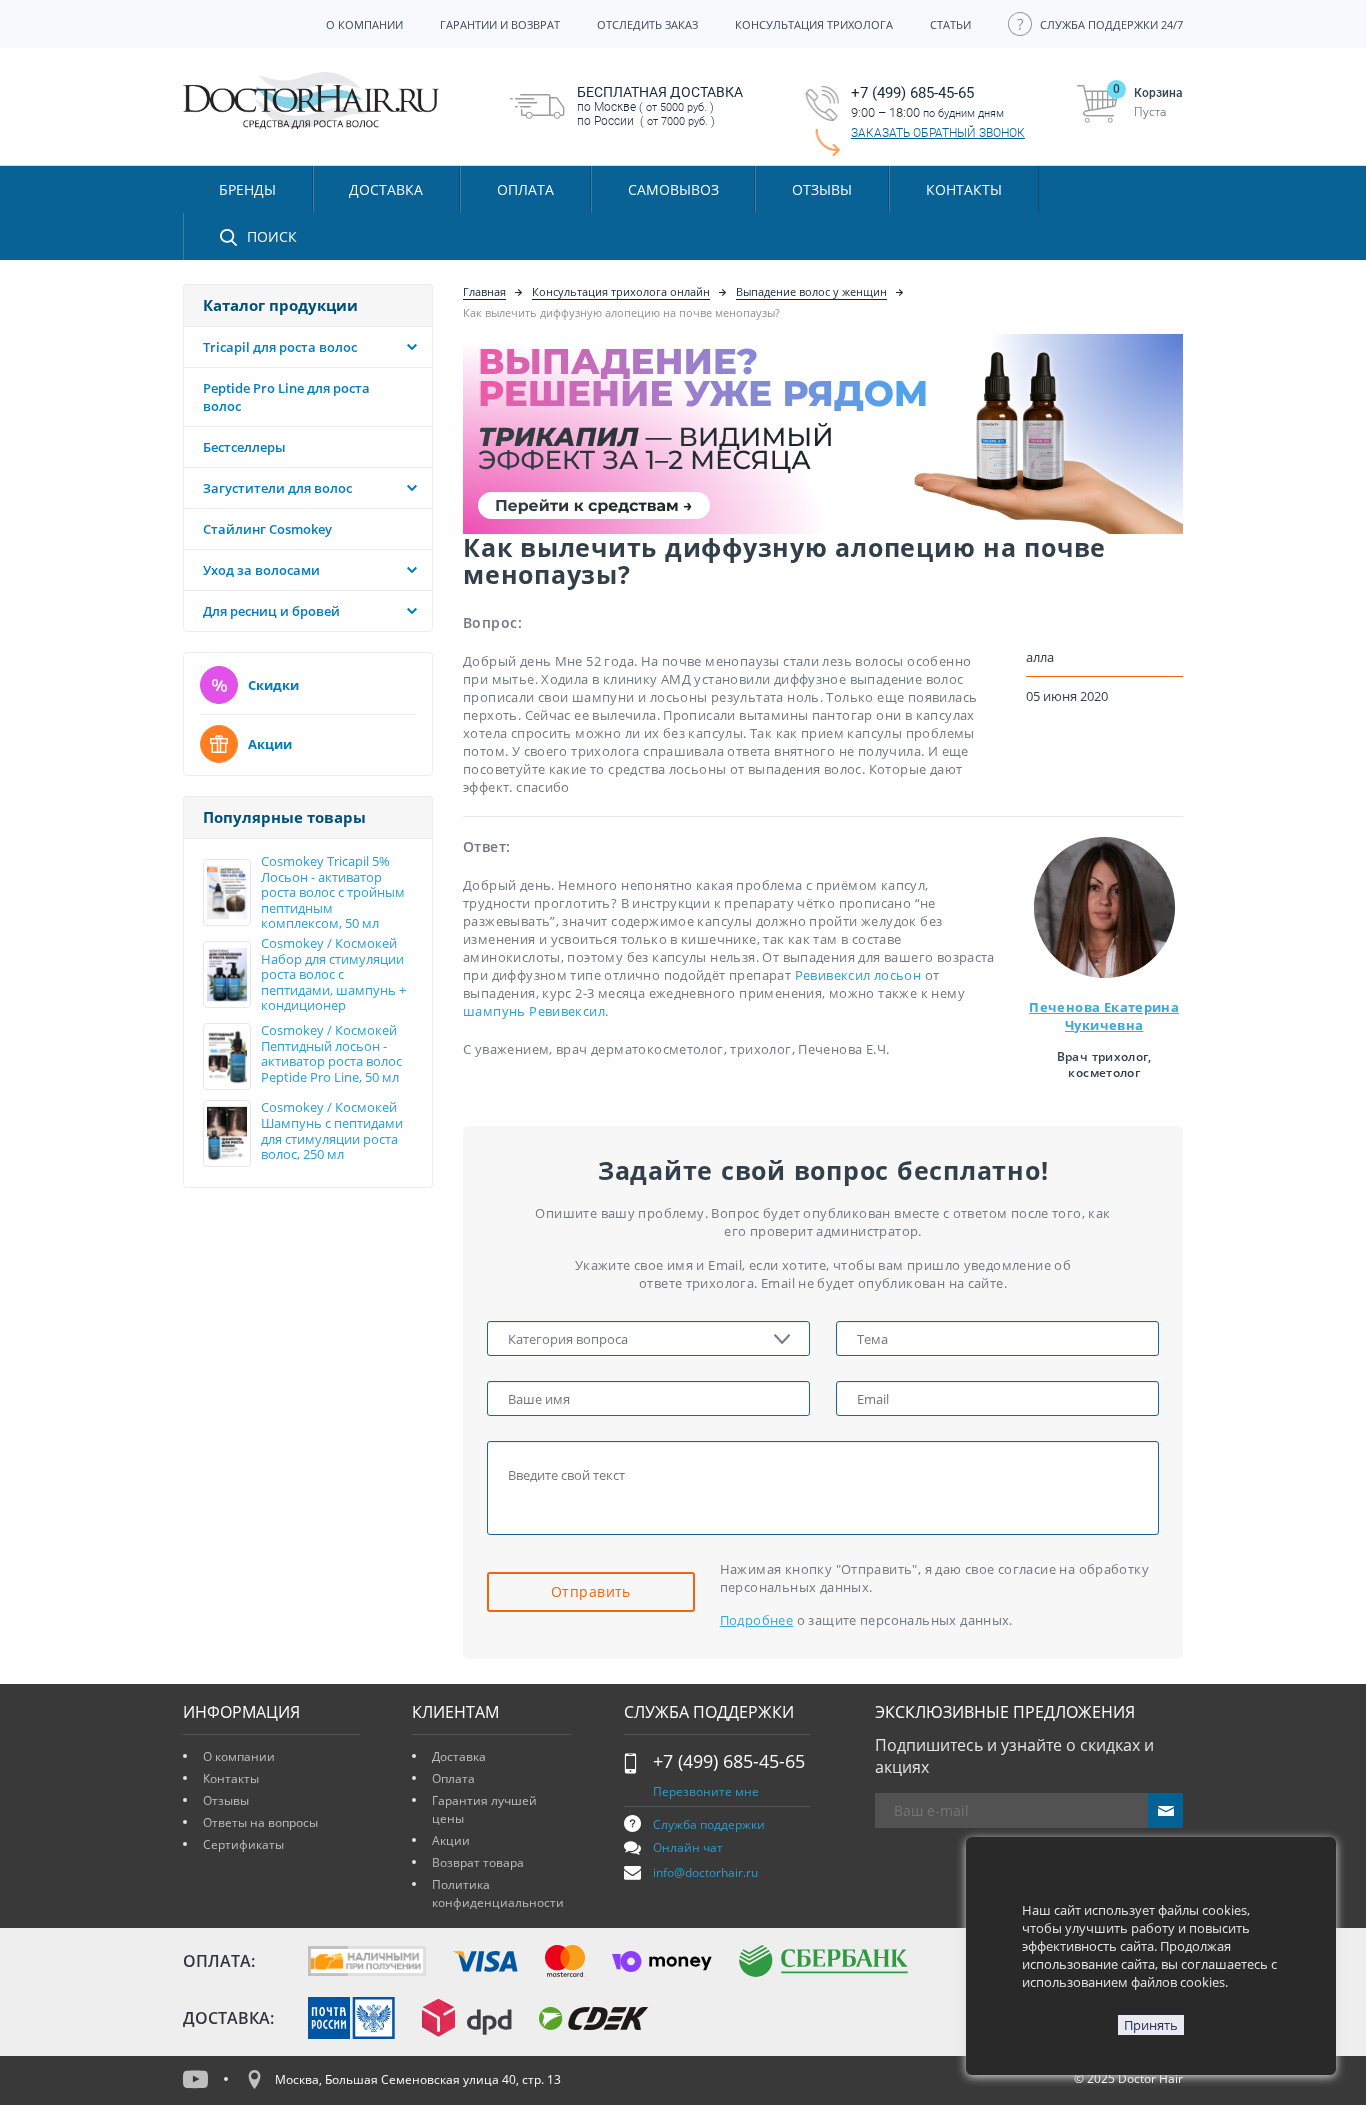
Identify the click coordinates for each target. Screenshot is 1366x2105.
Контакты (231, 1778)
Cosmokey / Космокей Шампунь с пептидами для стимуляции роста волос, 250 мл (332, 1131)
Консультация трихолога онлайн (621, 291)
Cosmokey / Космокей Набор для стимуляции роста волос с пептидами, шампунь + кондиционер (333, 975)
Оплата (453, 1778)
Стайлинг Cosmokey (267, 529)
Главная (484, 291)
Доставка (459, 1756)
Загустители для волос (277, 488)
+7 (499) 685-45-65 (729, 1761)
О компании (239, 1756)
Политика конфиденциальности (498, 1893)
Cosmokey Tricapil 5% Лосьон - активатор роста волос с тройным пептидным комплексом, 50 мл (333, 893)
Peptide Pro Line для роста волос (286, 397)
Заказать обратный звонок (938, 133)
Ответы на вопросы (260, 1822)
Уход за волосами (261, 570)
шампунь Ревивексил (534, 1011)
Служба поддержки (709, 1824)
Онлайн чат (688, 1847)
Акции (270, 744)
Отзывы (822, 189)
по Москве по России (660, 106)
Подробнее (757, 1620)
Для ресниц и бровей (271, 611)
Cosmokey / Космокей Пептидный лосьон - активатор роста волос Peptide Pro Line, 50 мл (331, 1054)
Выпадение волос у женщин (811, 291)
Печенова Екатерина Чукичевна (1104, 1016)
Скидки (273, 685)
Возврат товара (478, 1862)
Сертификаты (243, 1844)
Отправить (591, 1591)
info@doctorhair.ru (705, 1872)
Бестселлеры (244, 447)
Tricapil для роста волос (280, 347)
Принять (1151, 2025)
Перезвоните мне (706, 1791)
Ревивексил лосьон (858, 975)
